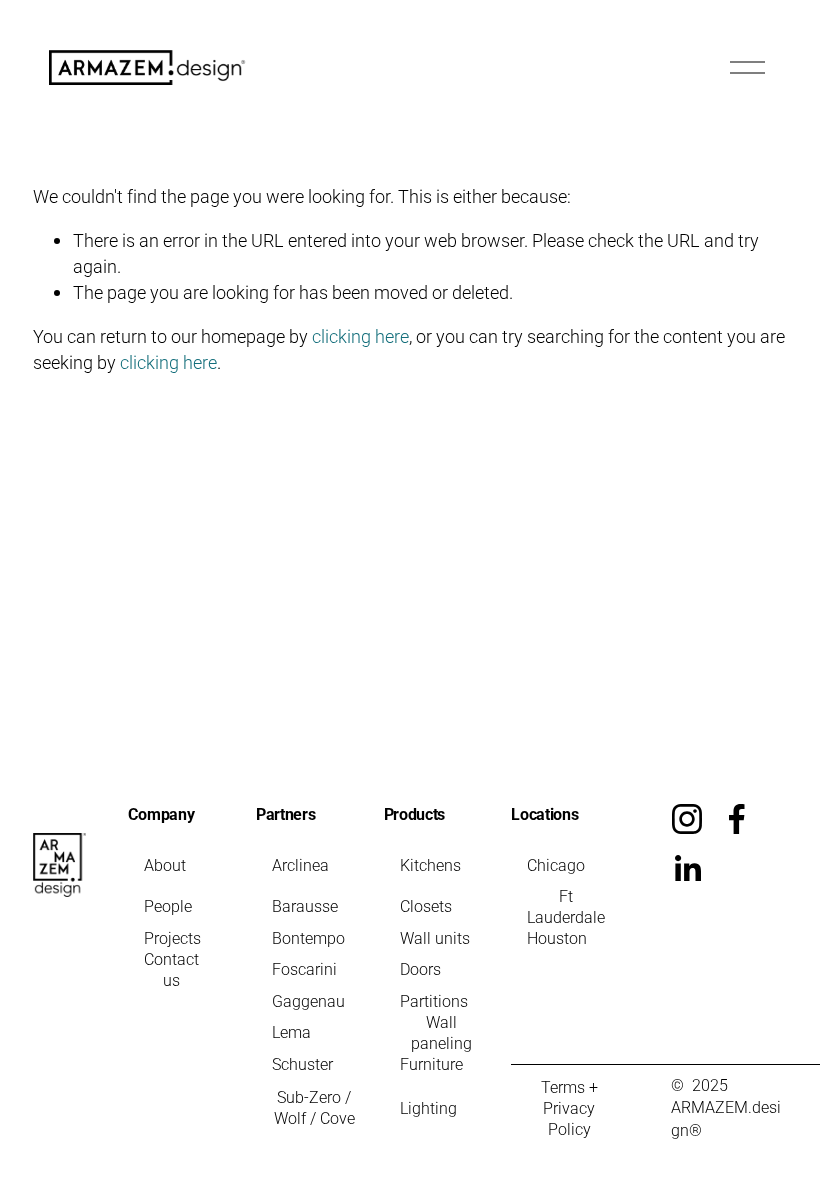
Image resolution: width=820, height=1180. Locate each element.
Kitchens (430, 864)
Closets (426, 905)
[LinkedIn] (687, 869)
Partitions (434, 1000)
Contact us (171, 969)
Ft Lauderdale (566, 906)
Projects (172, 937)
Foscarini (304, 968)
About (165, 864)
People (168, 905)
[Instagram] (687, 819)
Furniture (431, 1063)
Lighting (428, 1107)
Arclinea (300, 864)
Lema (291, 1031)
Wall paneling (441, 1032)
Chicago (556, 864)
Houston (557, 937)
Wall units (435, 937)
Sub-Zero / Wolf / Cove (314, 1107)
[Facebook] (737, 819)
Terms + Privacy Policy (569, 1107)
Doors (420, 968)
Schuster (302, 1063)
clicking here (360, 336)
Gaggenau (308, 1000)
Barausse (305, 905)
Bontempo (308, 937)
